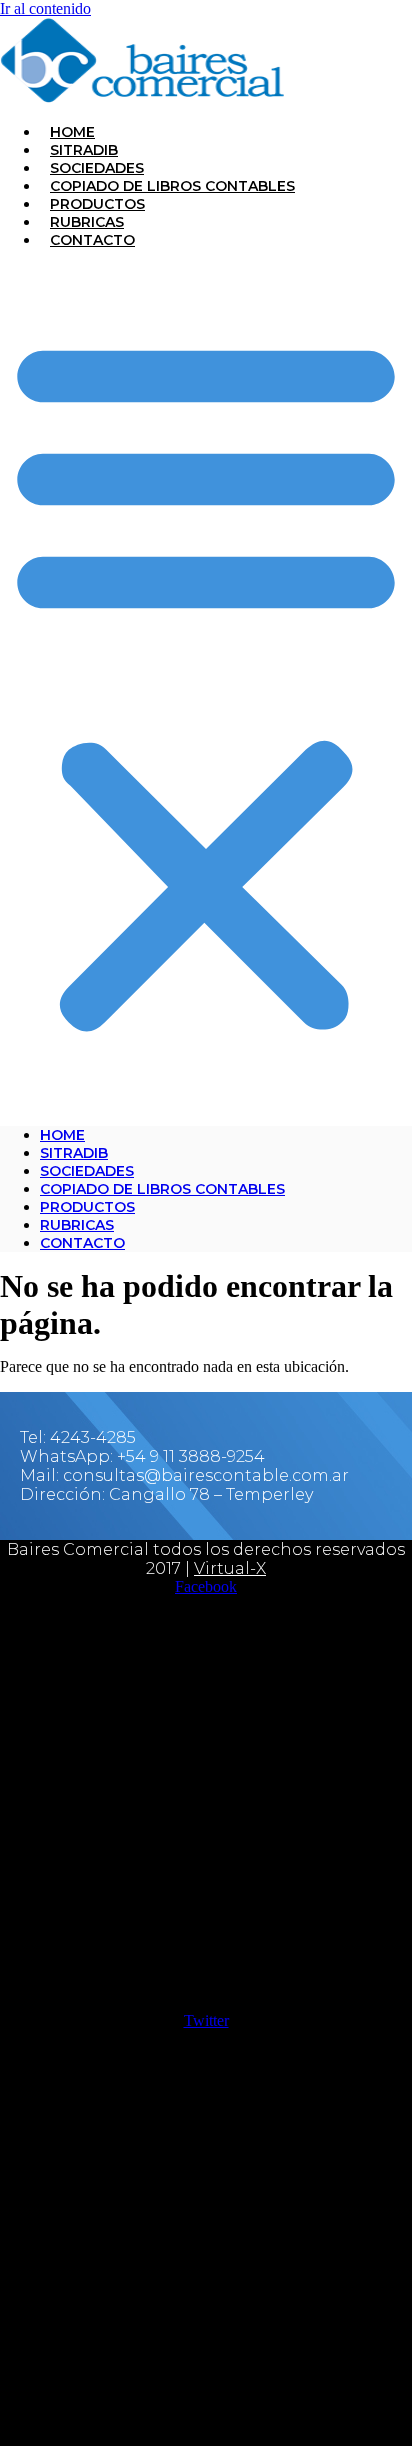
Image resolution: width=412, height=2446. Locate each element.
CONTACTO (92, 240)
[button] (206, 681)
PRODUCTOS (97, 204)
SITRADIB (84, 150)
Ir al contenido (45, 8)
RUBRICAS (87, 222)
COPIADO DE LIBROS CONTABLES (172, 186)
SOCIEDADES (97, 168)
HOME (72, 132)
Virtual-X (230, 1568)
